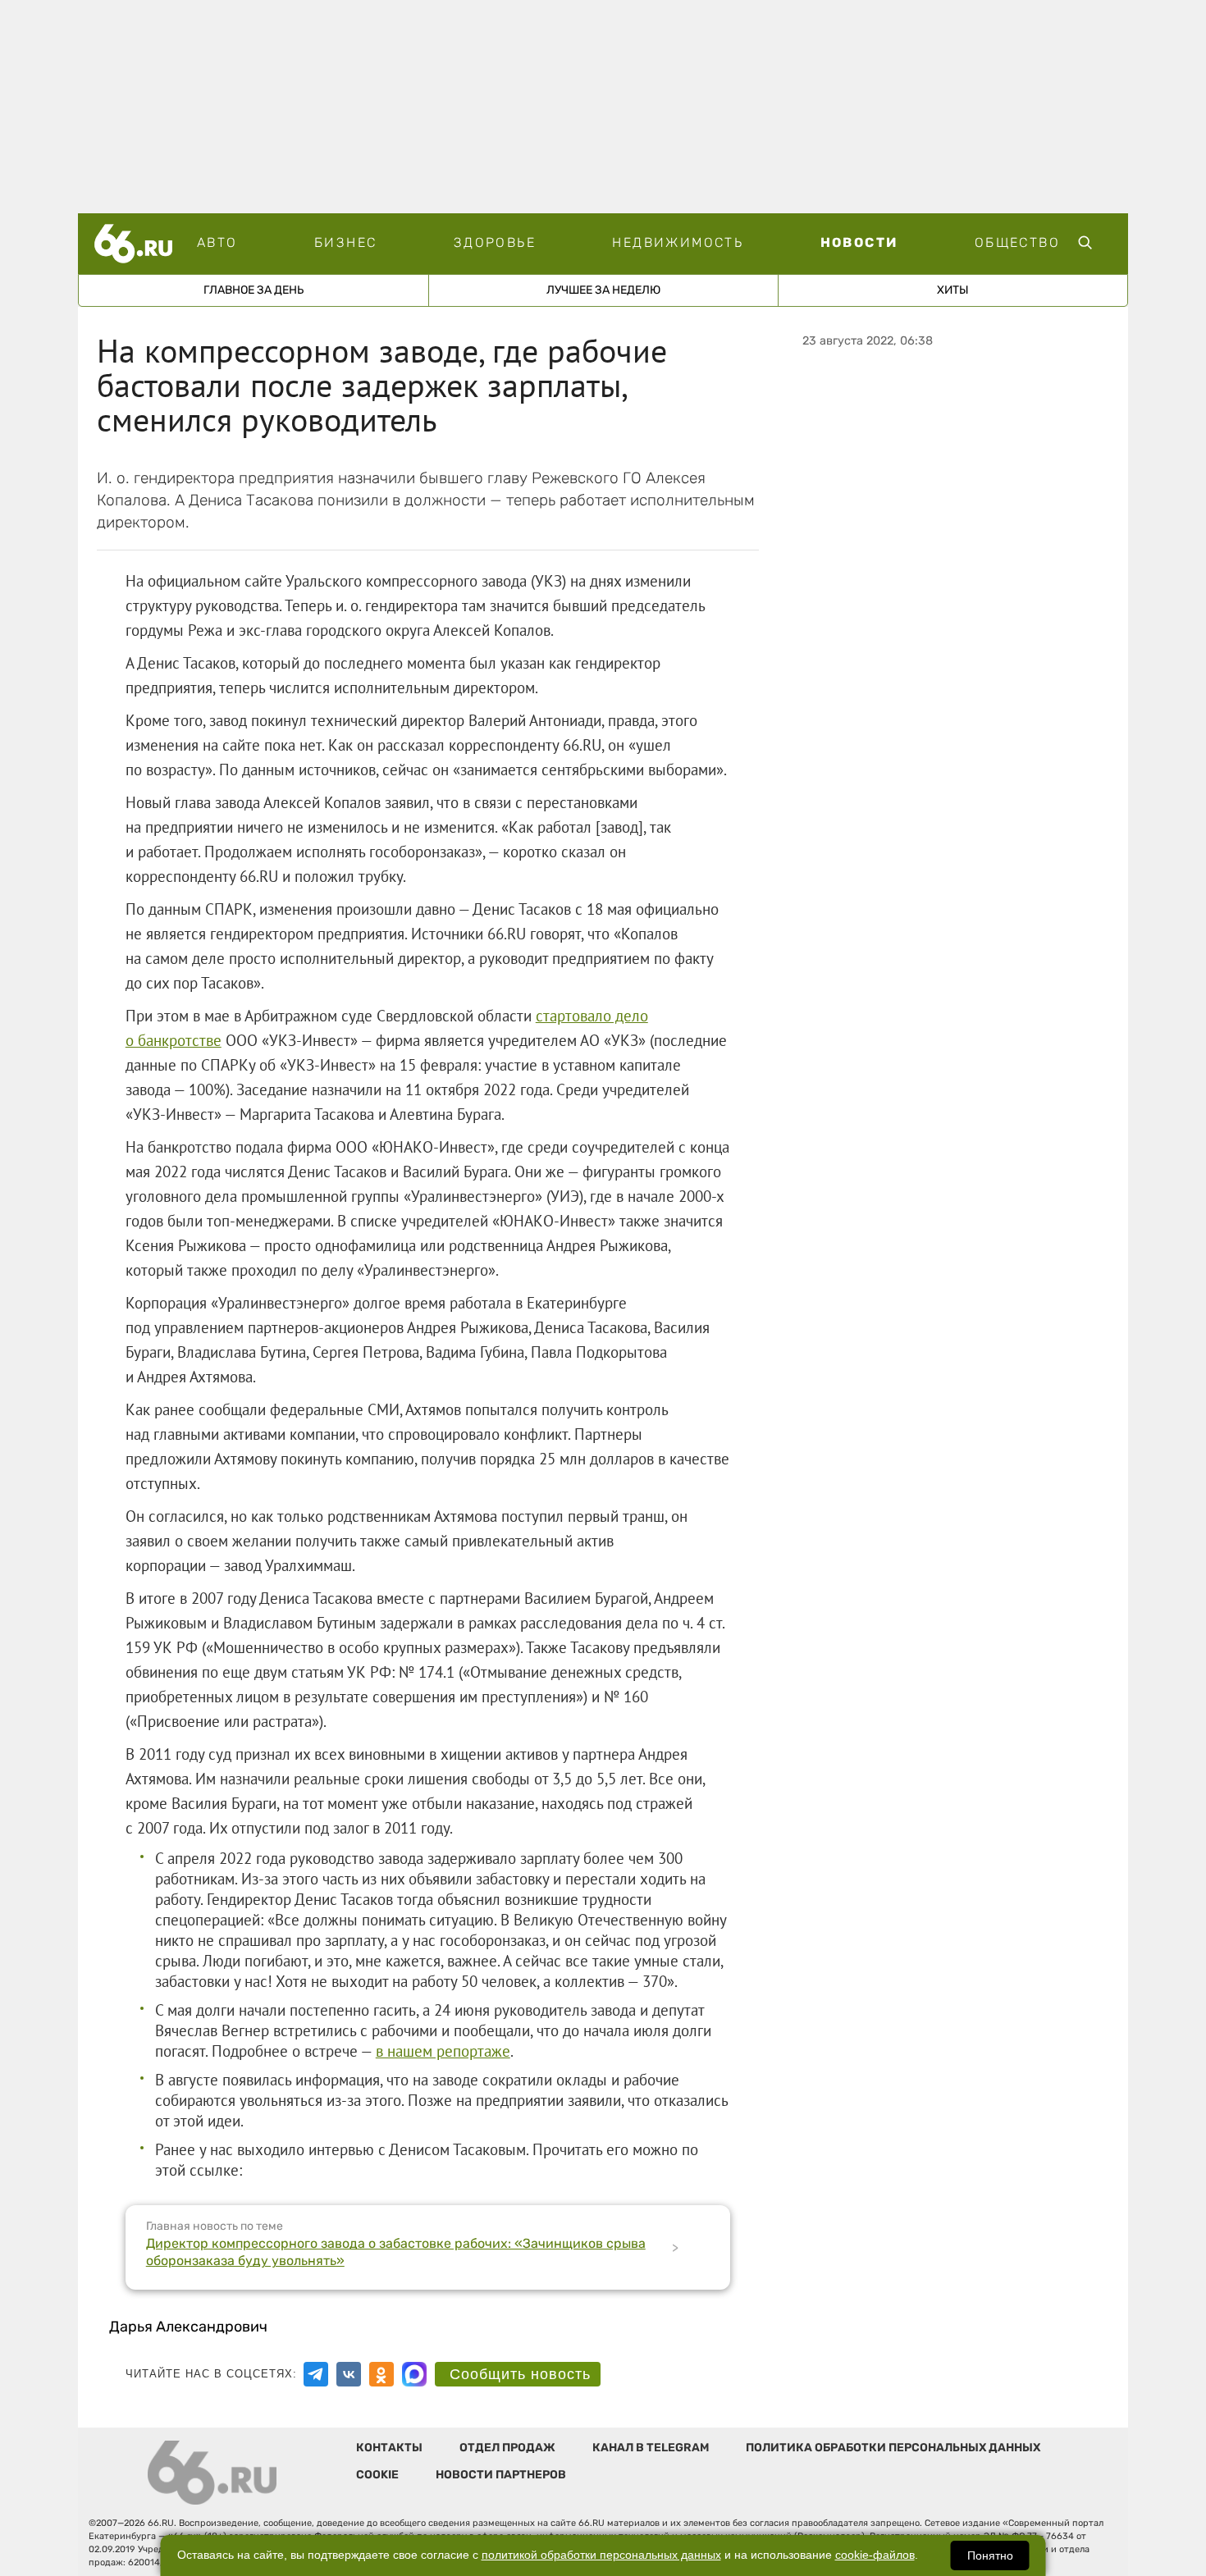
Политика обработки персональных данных (893, 2448)
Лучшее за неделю (603, 290)
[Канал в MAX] (414, 2374)
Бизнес (345, 242)
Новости (859, 242)
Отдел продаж (507, 2448)
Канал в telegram (651, 2448)
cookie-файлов (875, 2555)
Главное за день (254, 290)
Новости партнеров (501, 2475)
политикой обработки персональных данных (601, 2555)
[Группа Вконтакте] (349, 2374)
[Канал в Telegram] (316, 2374)
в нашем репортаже (443, 2051)
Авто (217, 242)
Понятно (990, 2555)
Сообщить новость (520, 2374)
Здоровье (495, 242)
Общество (1017, 242)
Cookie (377, 2475)
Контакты (389, 2448)
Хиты (953, 290)
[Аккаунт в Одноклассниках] (381, 2374)
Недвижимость (678, 242)
